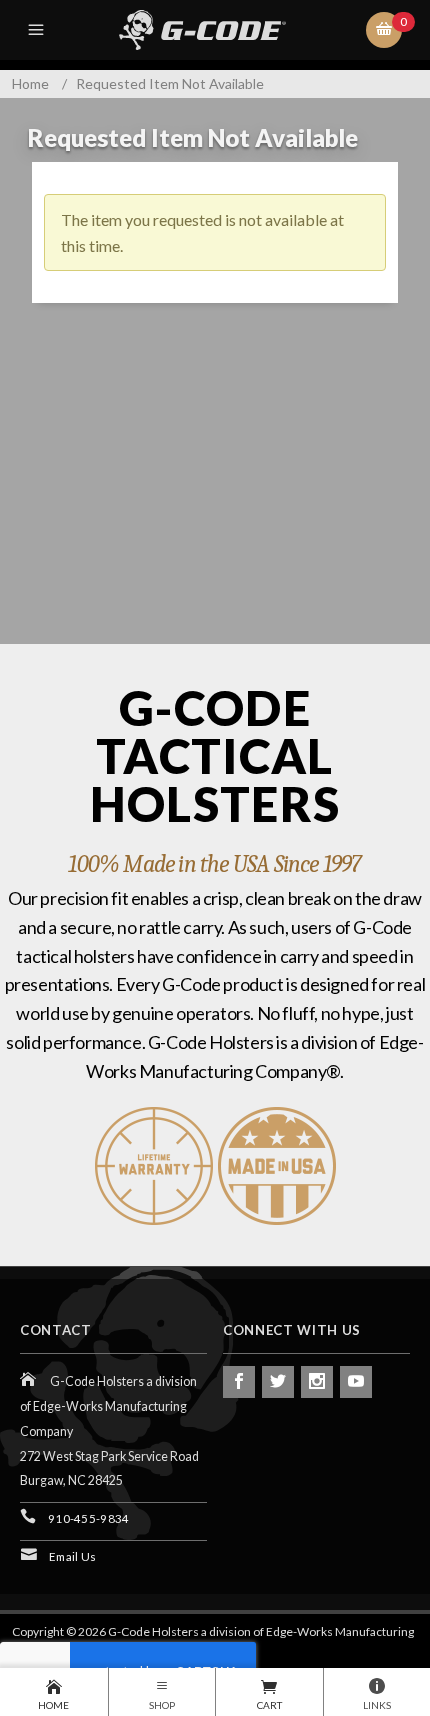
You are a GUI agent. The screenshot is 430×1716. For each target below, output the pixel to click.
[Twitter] (278, 1382)
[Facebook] (239, 1382)
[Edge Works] (219, 30)
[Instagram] (317, 1382)
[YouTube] (356, 1382)
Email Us (72, 1556)
